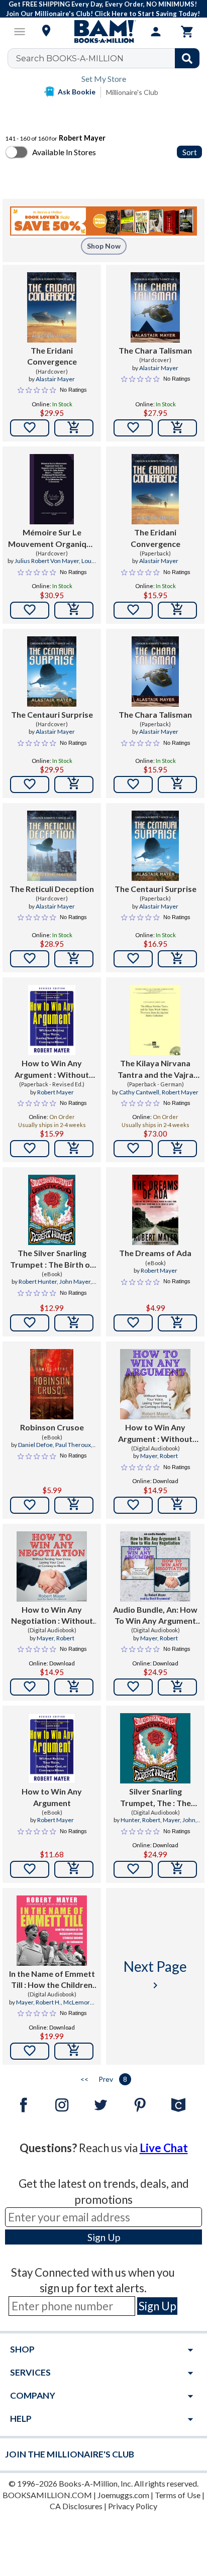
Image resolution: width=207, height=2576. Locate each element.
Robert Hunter (38, 1281)
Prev (106, 2079)
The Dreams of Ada (155, 1253)
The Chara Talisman (155, 350)
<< (84, 2079)
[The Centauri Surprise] (51, 671)
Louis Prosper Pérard (64, 565)
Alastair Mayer (55, 379)
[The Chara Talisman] (155, 307)
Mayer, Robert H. (38, 2002)
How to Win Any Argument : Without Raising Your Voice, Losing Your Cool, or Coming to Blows (52, 1069)
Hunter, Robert (140, 1820)
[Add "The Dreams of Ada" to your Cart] (177, 1323)
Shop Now (104, 246)
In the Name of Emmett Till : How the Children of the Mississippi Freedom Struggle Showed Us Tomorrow (52, 1980)
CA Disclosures (76, 2506)
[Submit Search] (187, 58)
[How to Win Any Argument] (51, 1748)
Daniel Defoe (35, 1445)
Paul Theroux (73, 1445)
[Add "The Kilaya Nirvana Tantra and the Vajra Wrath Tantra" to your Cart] (177, 1149)
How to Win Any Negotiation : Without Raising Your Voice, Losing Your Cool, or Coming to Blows (52, 1616)
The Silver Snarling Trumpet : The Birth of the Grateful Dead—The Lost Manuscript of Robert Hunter (52, 1259)
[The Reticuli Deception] (51, 846)
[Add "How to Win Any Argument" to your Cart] (74, 1149)
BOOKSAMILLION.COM (47, 2495)
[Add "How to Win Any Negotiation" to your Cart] (74, 1687)
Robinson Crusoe (52, 1427)
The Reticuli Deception (52, 889)
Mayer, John (179, 1820)
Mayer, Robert (159, 1456)
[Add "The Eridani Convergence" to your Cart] (74, 428)
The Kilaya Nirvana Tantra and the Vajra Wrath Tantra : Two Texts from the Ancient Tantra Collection (156, 1069)
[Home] (103, 32)
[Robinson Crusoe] (52, 1384)
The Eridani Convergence (52, 356)
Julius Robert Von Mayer (47, 561)
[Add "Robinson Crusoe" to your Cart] (74, 1505)
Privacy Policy (133, 2506)
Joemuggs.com (123, 2495)
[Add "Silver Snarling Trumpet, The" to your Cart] (177, 1869)
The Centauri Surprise (52, 714)
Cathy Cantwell (139, 1092)
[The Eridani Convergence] (51, 307)
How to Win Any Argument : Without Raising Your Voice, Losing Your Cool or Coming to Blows (155, 1433)
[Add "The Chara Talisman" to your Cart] (177, 428)
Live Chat (164, 2148)
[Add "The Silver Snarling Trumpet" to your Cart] (74, 1323)
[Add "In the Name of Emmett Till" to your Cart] (74, 2051)
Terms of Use (178, 2495)
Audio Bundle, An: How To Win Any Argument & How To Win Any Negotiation (155, 1616)
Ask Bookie (77, 92)
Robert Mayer (56, 1092)
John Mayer (75, 1281)
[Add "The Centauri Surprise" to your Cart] (74, 785)
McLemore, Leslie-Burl (66, 2006)
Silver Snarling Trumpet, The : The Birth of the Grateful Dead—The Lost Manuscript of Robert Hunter (155, 1798)
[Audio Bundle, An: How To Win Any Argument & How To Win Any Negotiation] (155, 1566)
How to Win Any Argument (52, 1797)
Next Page (155, 1975)
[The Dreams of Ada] (155, 1210)
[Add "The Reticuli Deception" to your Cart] (74, 959)
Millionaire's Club (132, 92)
